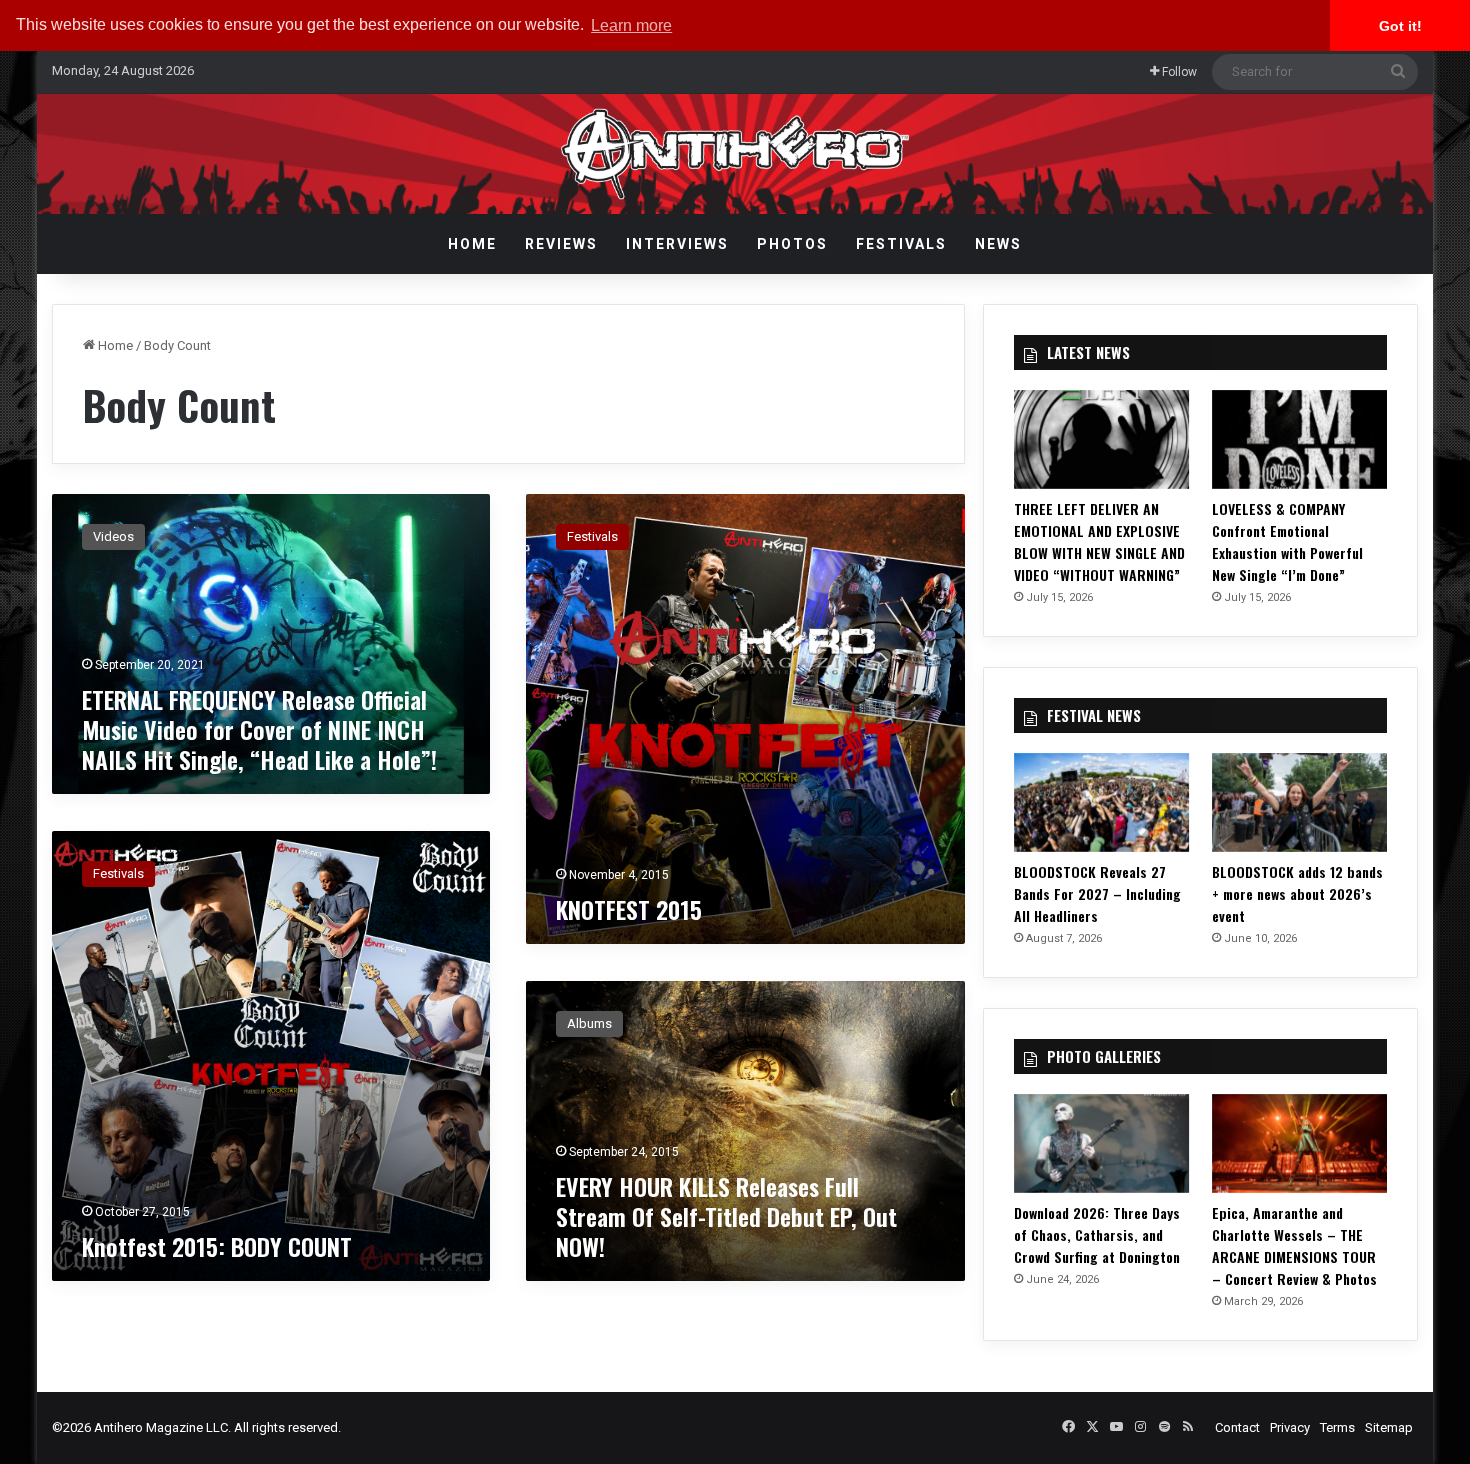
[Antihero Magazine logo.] (735, 154)
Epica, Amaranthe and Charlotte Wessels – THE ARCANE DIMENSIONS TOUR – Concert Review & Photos (1294, 1245)
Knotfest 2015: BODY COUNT (217, 1246)
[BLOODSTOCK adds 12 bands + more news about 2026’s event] (1300, 802)
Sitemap (1389, 1427)
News (998, 244)
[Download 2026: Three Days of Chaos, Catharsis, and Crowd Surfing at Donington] (1102, 1143)
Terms (1337, 1427)
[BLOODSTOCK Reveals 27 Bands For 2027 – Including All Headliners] (1102, 802)
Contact (1237, 1427)
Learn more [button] (631, 25)
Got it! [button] (1400, 26)
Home (472, 244)
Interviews (677, 244)
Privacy (1290, 1427)
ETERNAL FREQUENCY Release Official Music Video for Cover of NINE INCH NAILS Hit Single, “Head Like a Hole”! (259, 729)
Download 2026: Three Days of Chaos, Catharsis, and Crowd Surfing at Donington (1097, 1234)
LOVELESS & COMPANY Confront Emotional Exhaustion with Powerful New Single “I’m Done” (1287, 541)
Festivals (901, 244)
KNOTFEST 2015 (629, 909)
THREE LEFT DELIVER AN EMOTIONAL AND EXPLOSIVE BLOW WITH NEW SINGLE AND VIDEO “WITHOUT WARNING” (1099, 541)
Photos (792, 244)
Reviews (561, 244)
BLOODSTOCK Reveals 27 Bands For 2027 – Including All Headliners (1097, 893)
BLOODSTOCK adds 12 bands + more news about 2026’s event (1297, 893)
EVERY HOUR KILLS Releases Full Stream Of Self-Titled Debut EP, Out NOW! (726, 1216)
